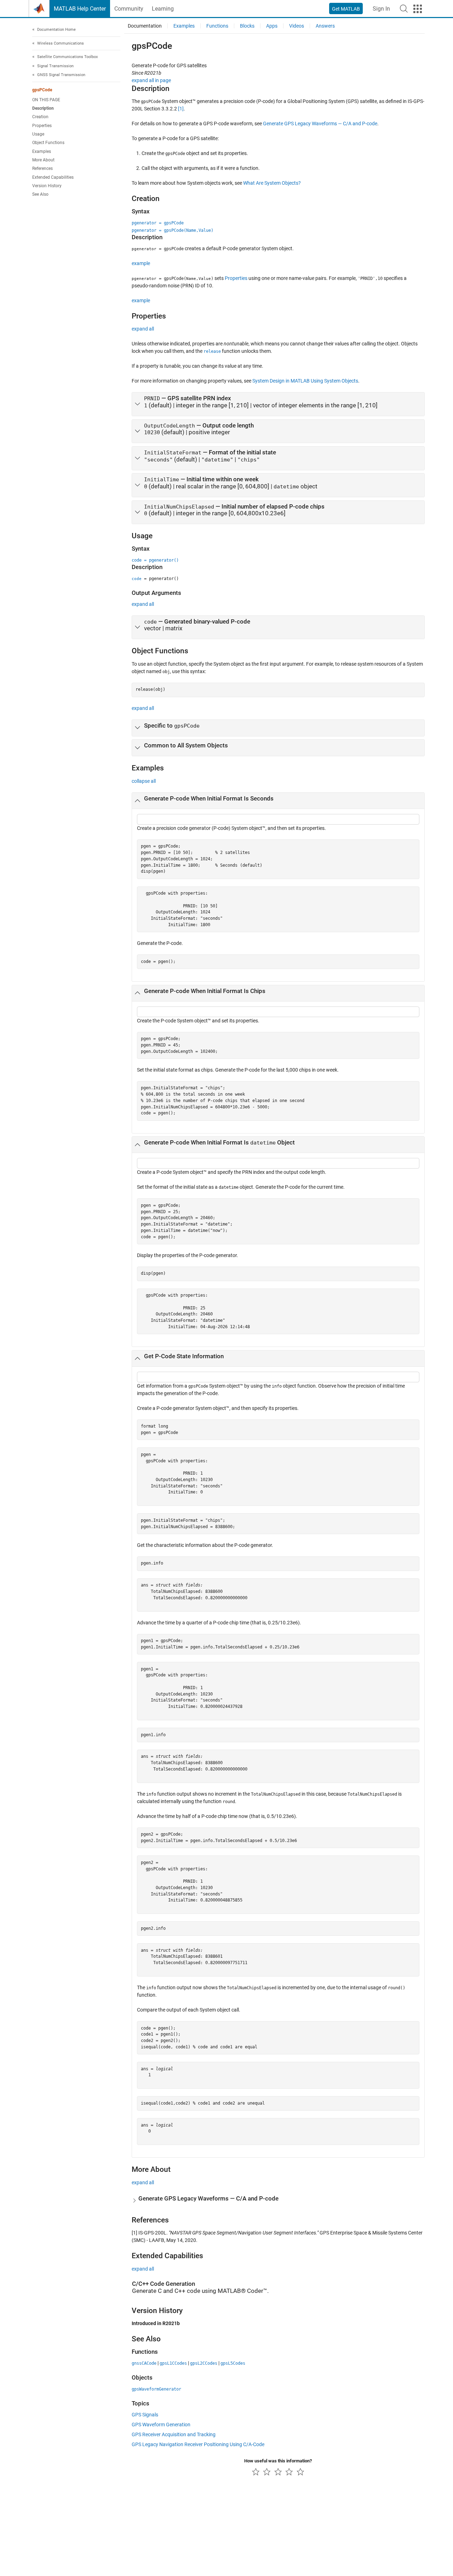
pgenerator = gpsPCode (158, 223)
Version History (47, 186)
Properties (42, 126)
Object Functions (48, 143)
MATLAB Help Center (80, 9)
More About (43, 160)
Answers (325, 26)
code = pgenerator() (155, 560)
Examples (42, 151)
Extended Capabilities (53, 177)
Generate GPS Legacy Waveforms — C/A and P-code (320, 124)
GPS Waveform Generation (161, 2425)
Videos (297, 26)
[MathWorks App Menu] (418, 9)
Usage (38, 134)
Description (43, 108)
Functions (217, 26)
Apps (272, 26)
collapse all (144, 781)
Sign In (381, 9)
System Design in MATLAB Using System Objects (305, 381)
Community (129, 9)
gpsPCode (42, 90)
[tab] (278, 404)
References (42, 168)
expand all (143, 329)
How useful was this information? (278, 2461)
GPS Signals (145, 2415)
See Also (40, 194)
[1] (181, 109)
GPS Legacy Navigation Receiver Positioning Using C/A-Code (198, 2444)
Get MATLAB (346, 9)
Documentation (145, 26)
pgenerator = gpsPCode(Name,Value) (173, 230)
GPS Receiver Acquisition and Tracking (174, 2434)
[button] (404, 8)
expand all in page (151, 80)
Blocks (247, 26)
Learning (163, 9)
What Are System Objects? (272, 183)
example (141, 263)
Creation (40, 117)
